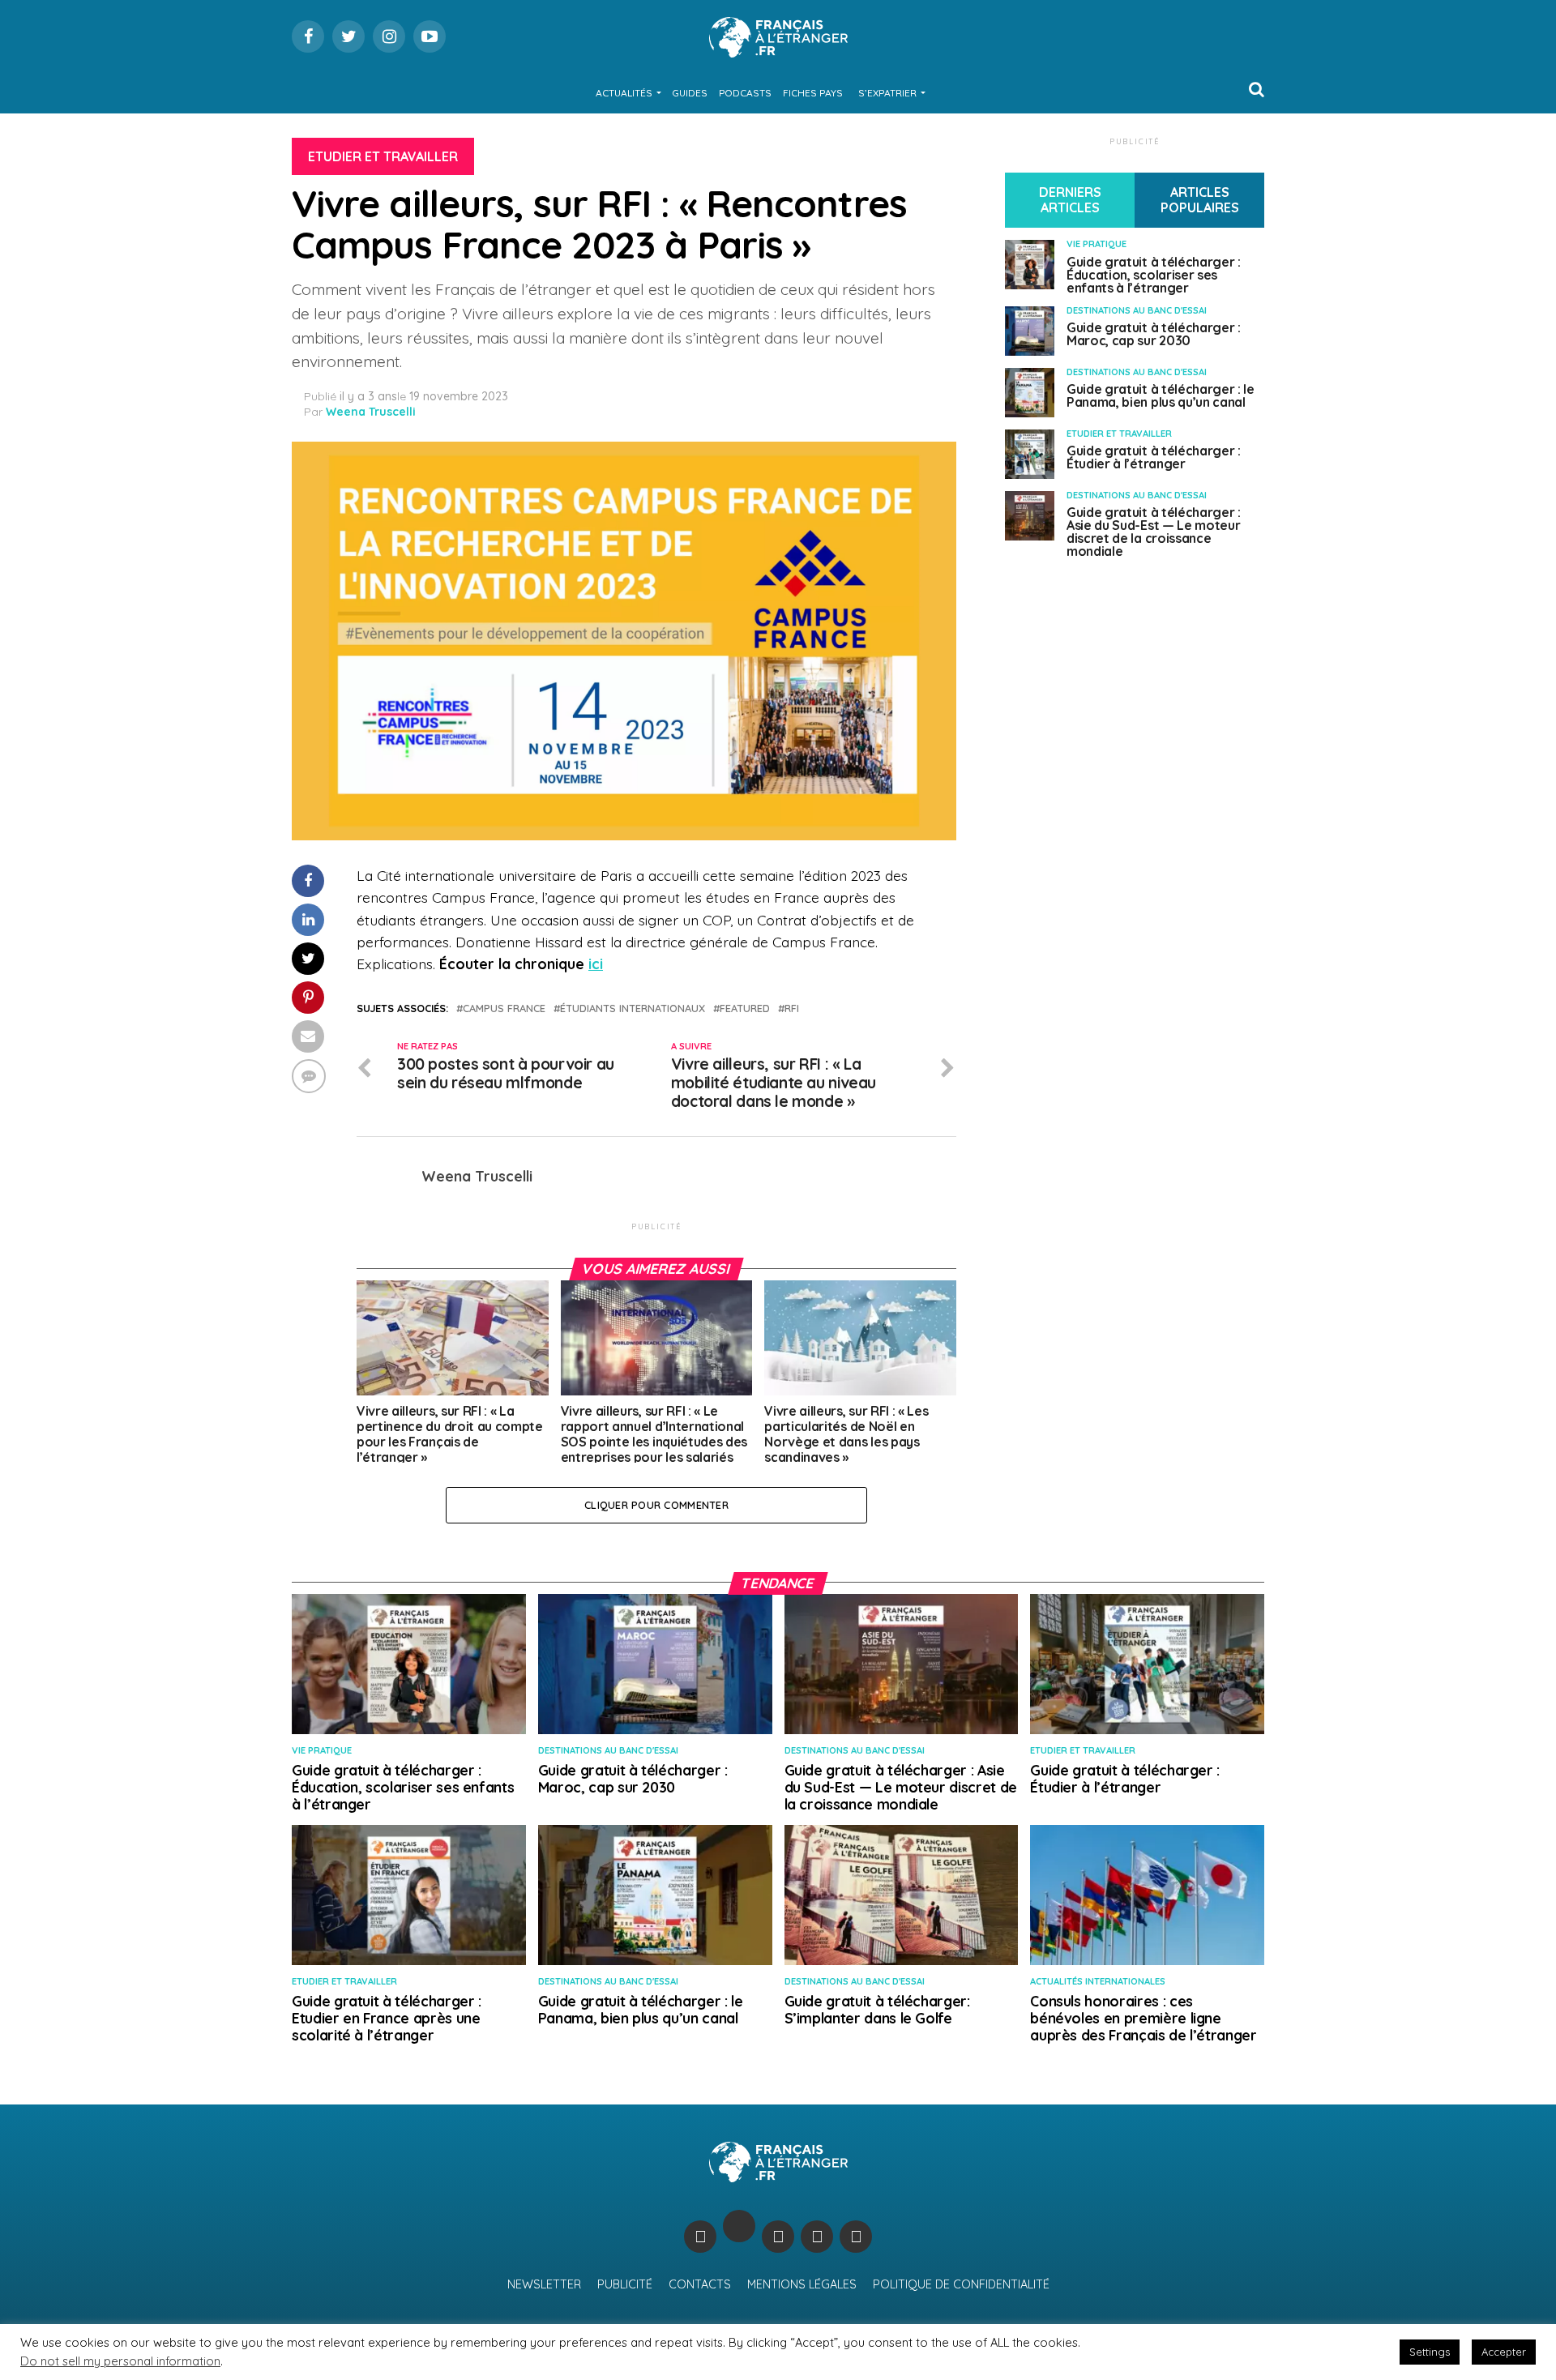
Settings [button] (1430, 2352)
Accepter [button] (1504, 2352)
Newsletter (544, 2284)
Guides (690, 93)
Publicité (625, 2284)
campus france (504, 1008)
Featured (745, 1008)
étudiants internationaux (633, 1008)
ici (596, 964)
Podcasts (745, 93)
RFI (792, 1008)
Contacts (700, 2284)
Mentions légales (802, 2284)
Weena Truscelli (371, 412)
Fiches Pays (813, 93)
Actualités (624, 93)
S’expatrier (887, 93)
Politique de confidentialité (961, 2284)
